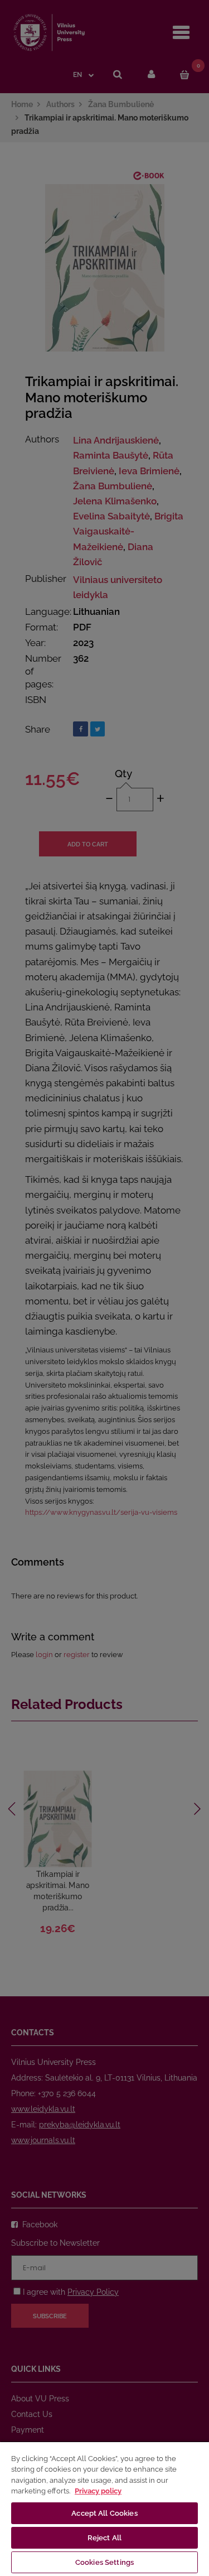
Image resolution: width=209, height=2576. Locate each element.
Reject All (104, 2538)
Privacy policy (98, 2491)
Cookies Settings (104, 2562)
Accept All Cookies (104, 2513)
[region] (104, 2508)
